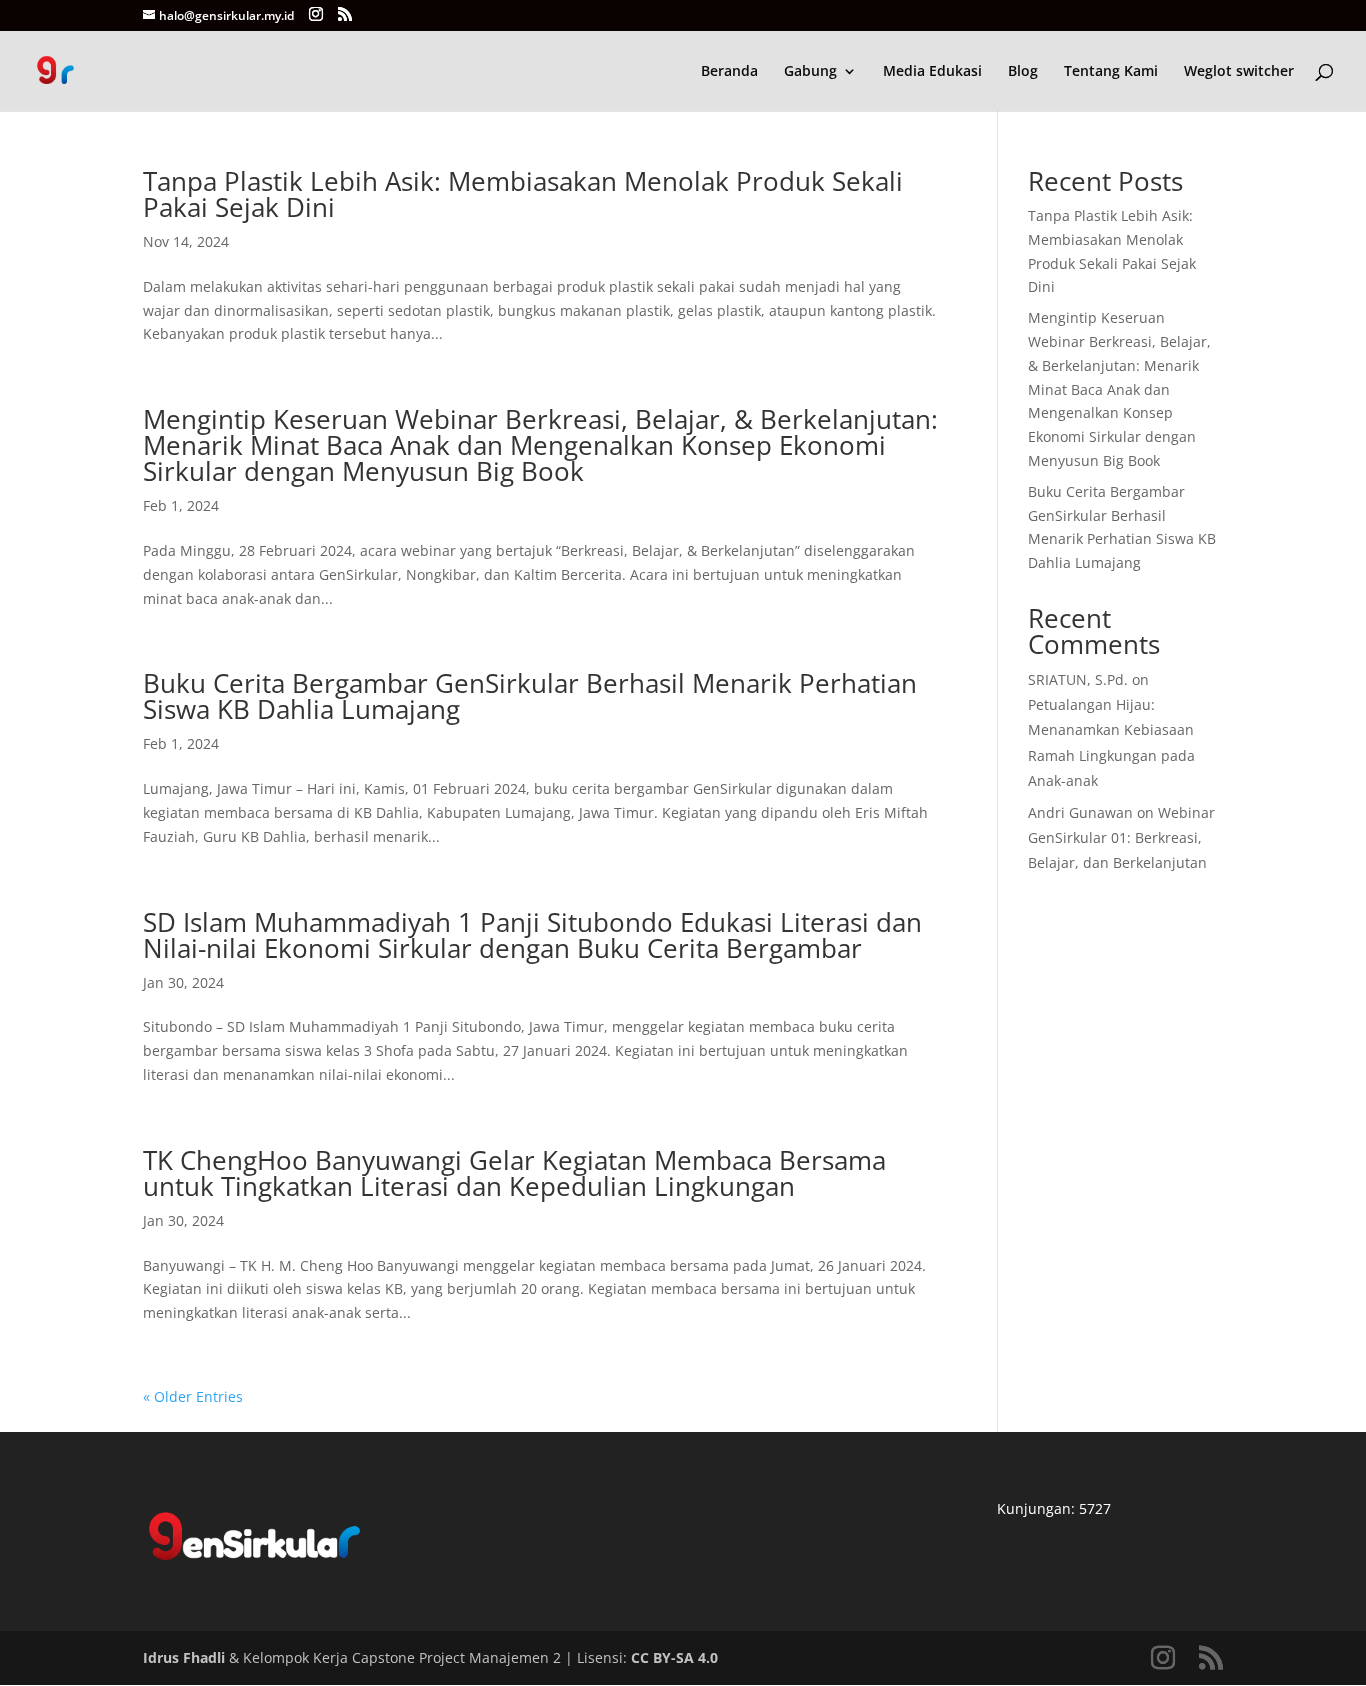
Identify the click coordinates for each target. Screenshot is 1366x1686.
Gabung (810, 72)
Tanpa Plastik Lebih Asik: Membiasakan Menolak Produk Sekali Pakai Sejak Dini (523, 194)
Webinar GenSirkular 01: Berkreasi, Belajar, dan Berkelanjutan (1121, 837)
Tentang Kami (1111, 72)
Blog (1023, 72)
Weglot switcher (1239, 72)
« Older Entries (193, 1396)
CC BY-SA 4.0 (674, 1657)
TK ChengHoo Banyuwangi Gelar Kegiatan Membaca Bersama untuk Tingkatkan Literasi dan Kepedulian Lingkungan (514, 1173)
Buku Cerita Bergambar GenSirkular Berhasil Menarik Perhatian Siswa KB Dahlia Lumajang (530, 696)
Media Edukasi (932, 72)
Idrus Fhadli (184, 1657)
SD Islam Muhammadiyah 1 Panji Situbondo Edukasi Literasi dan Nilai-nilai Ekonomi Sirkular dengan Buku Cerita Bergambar (532, 935)
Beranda (729, 72)
